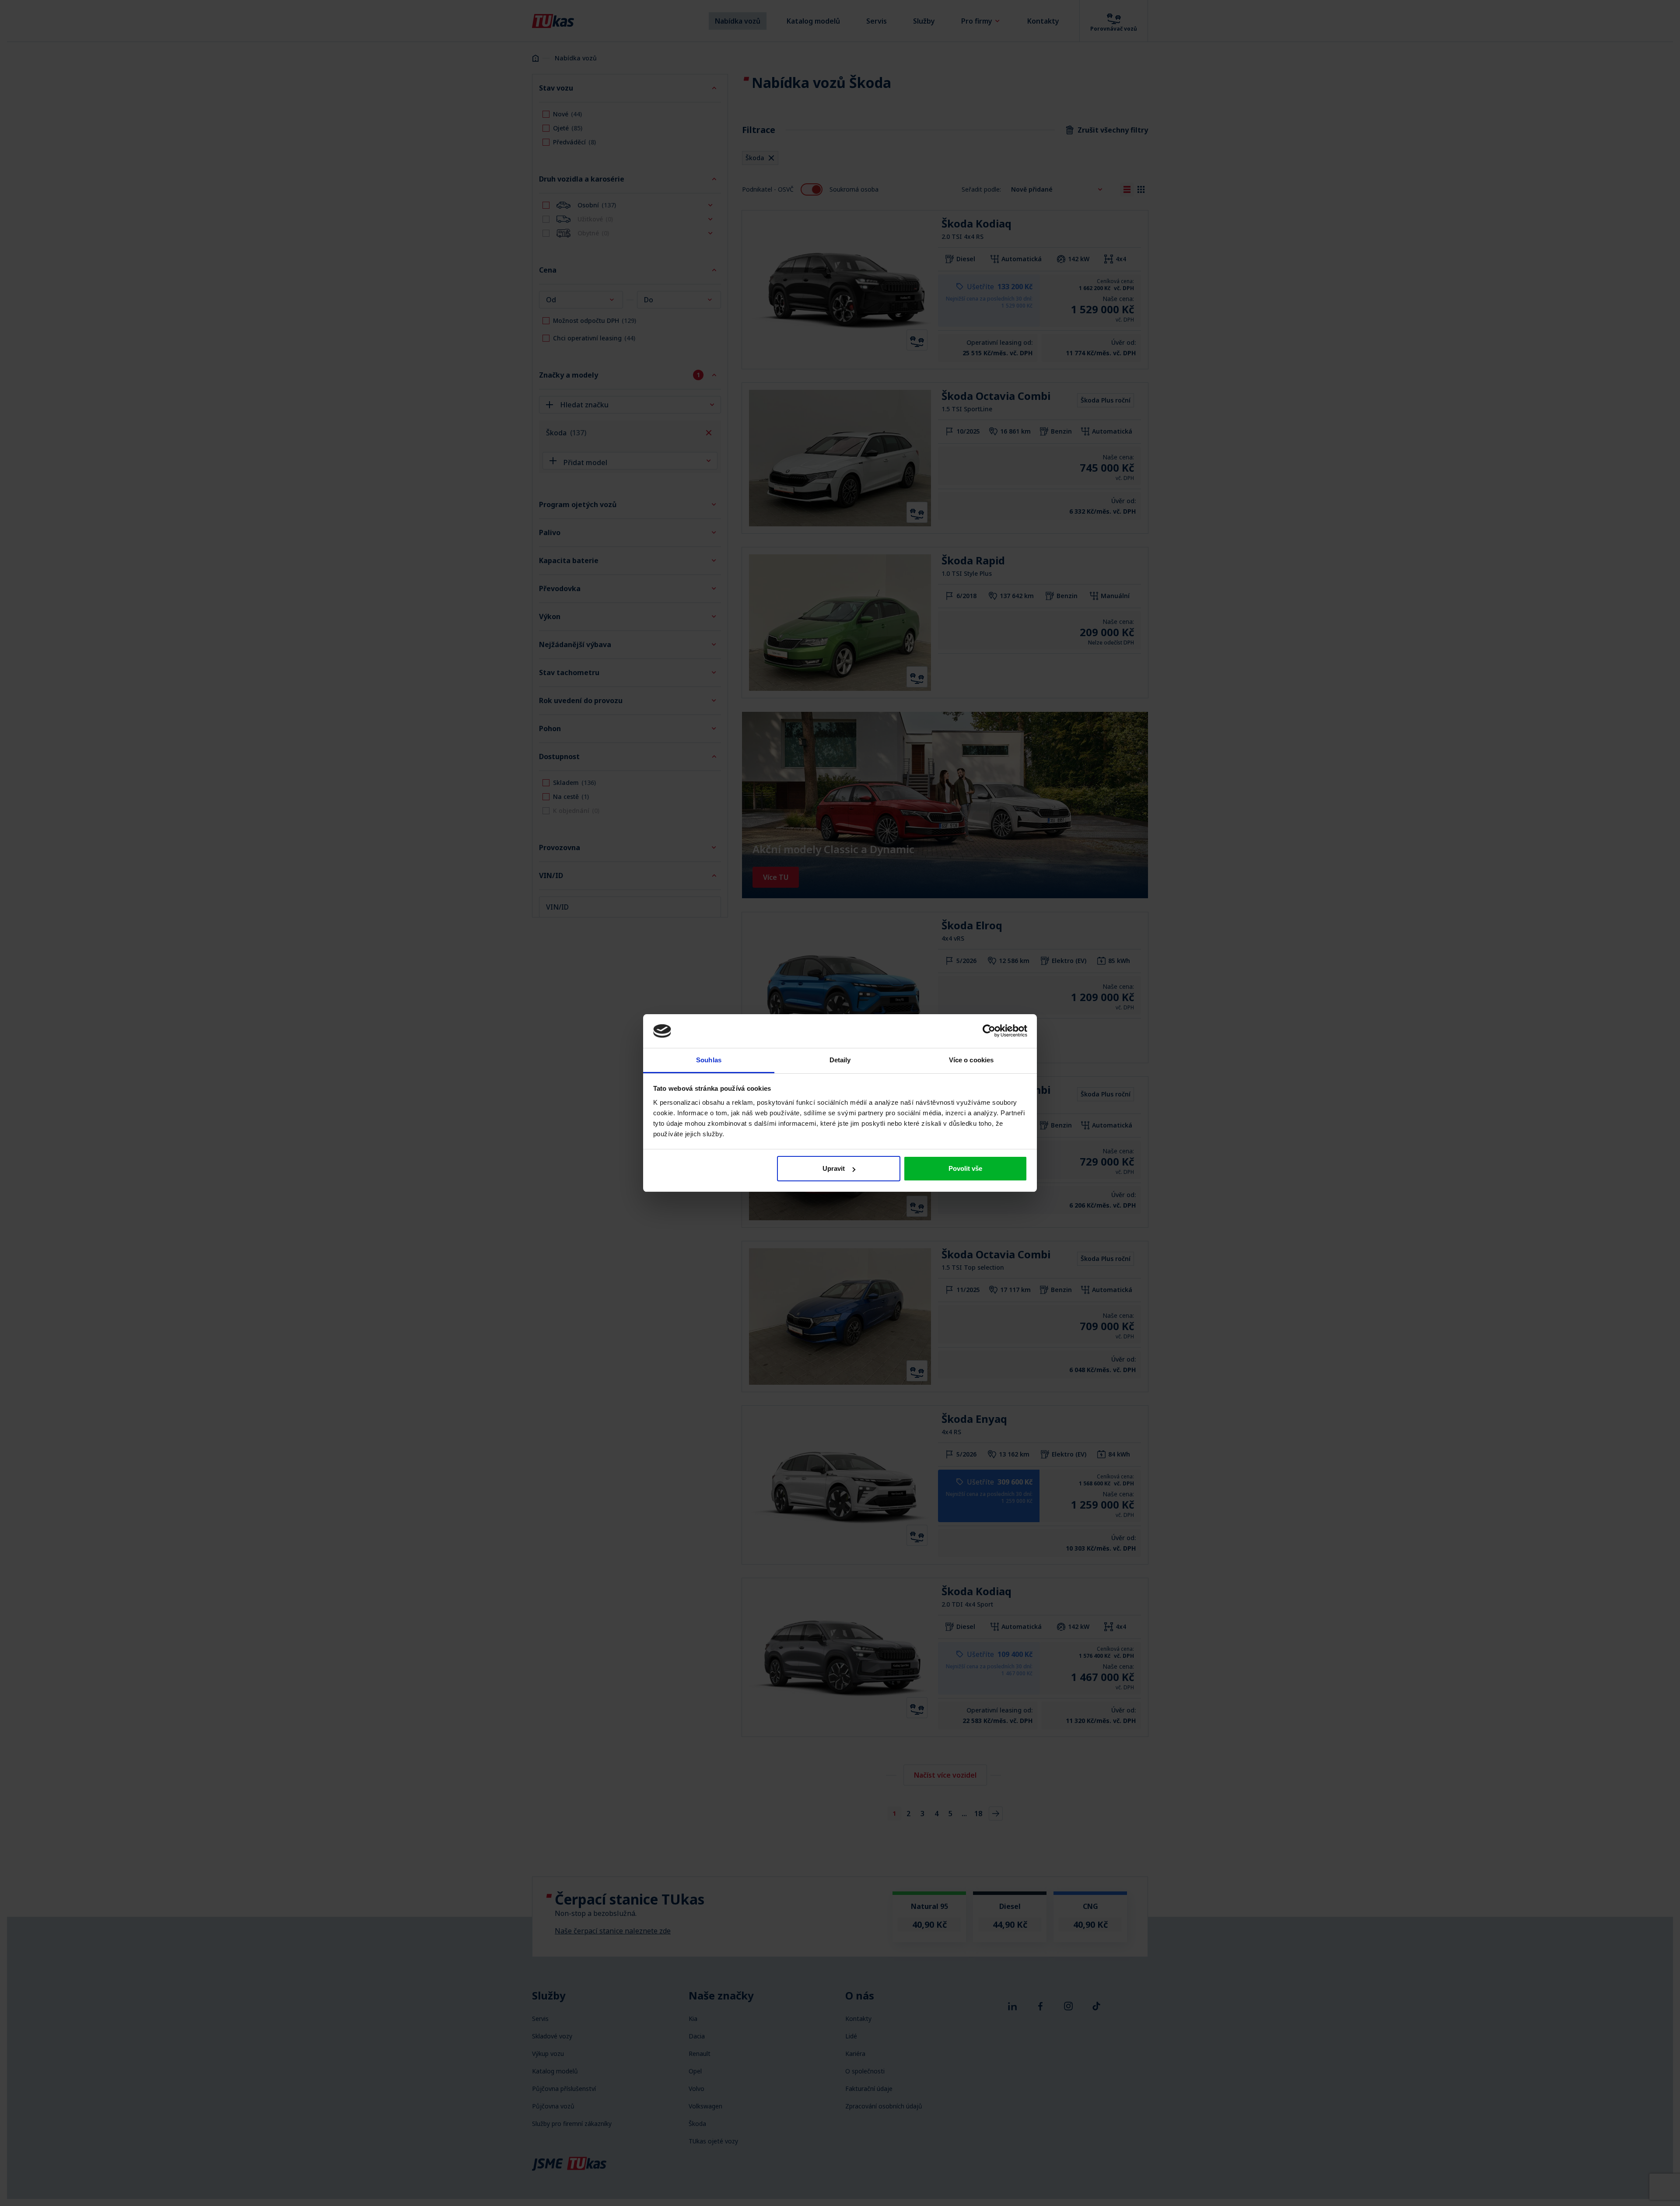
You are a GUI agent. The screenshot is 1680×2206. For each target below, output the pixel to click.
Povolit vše (965, 1168)
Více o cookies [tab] (971, 1060)
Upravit (834, 1168)
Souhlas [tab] (709, 1060)
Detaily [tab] (840, 1060)
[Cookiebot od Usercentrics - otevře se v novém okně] (989, 1031)
